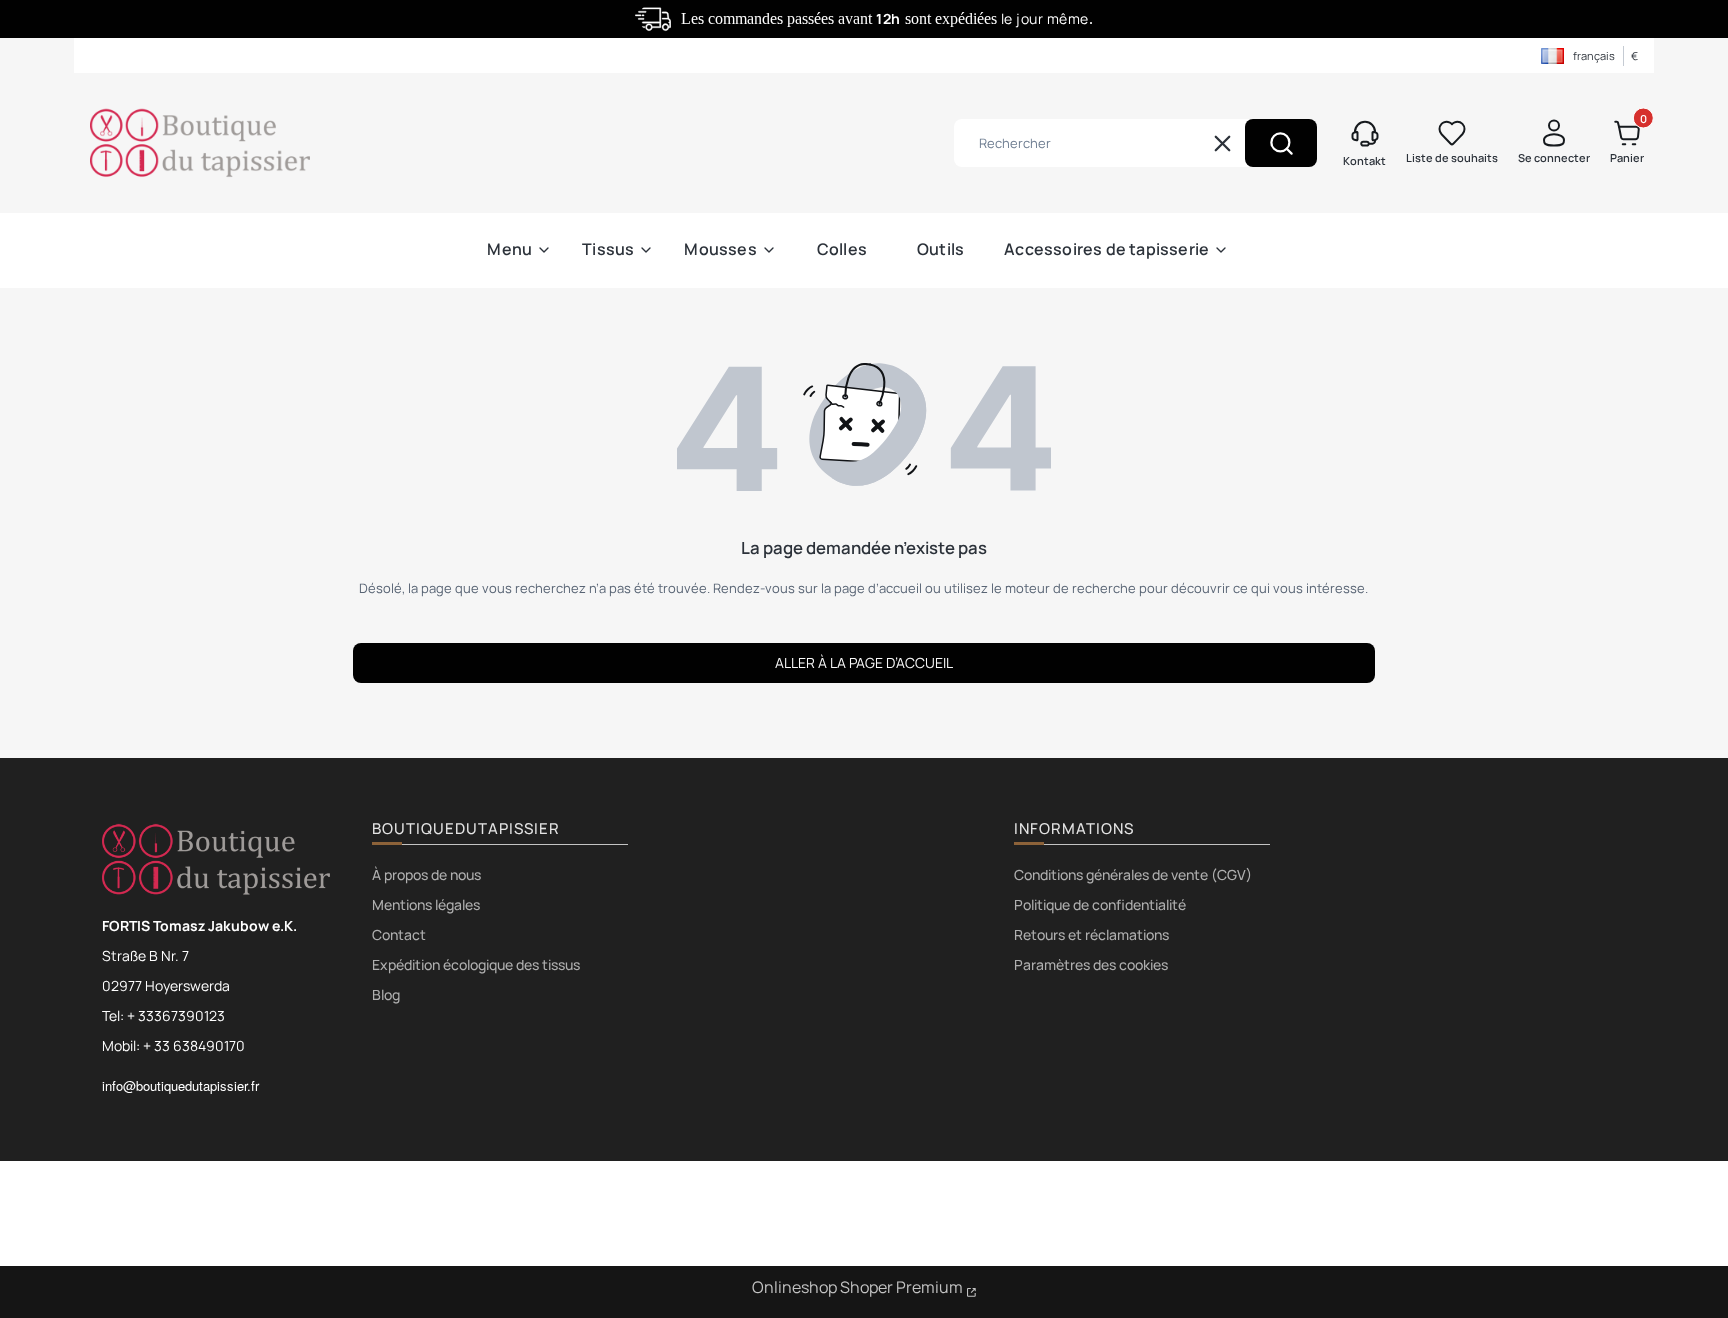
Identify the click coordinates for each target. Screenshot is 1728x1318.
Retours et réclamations (1091, 934)
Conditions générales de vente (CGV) (1133, 874)
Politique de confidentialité (1100, 904)
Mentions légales (426, 904)
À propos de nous (426, 874)
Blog (386, 994)
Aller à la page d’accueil (864, 662)
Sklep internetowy (864, 1290)
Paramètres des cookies (1091, 964)
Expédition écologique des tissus (476, 964)
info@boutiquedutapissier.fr (180, 1085)
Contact (399, 934)
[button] (1281, 143)
